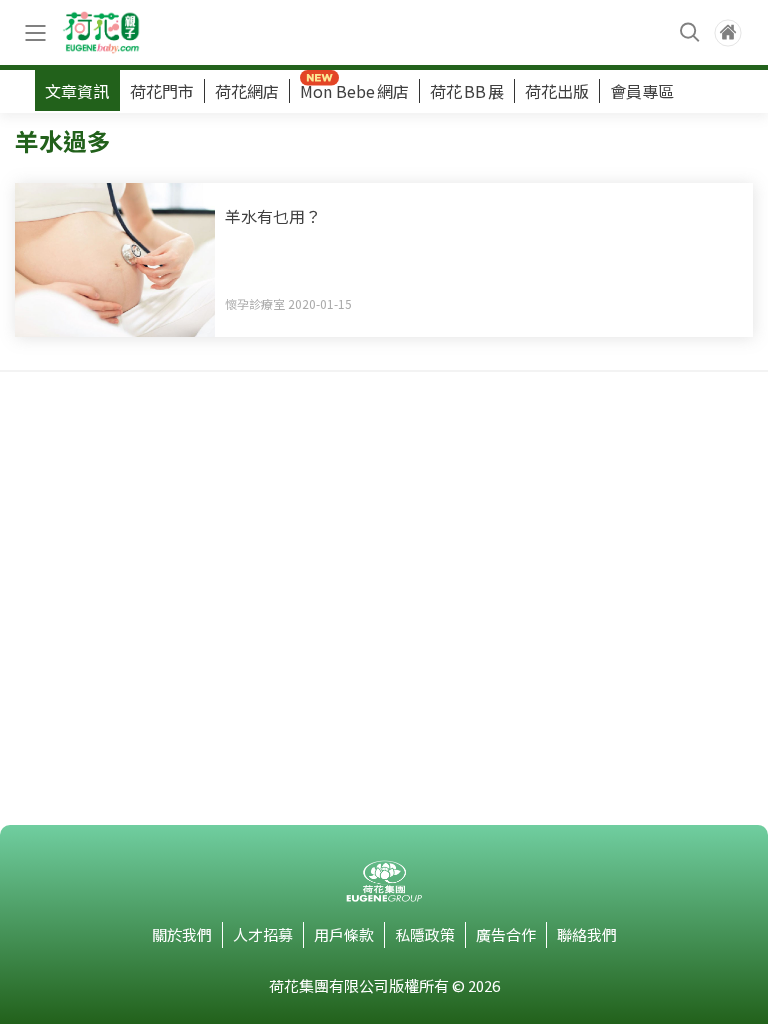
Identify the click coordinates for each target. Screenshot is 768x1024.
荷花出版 (557, 91)
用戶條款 (344, 934)
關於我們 (182, 934)
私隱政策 (425, 934)
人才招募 (263, 934)
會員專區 (642, 91)
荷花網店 (247, 91)
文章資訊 (77, 91)
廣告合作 (506, 934)
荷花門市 (162, 91)
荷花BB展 (467, 91)
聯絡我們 (587, 934)
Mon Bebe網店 (354, 91)
